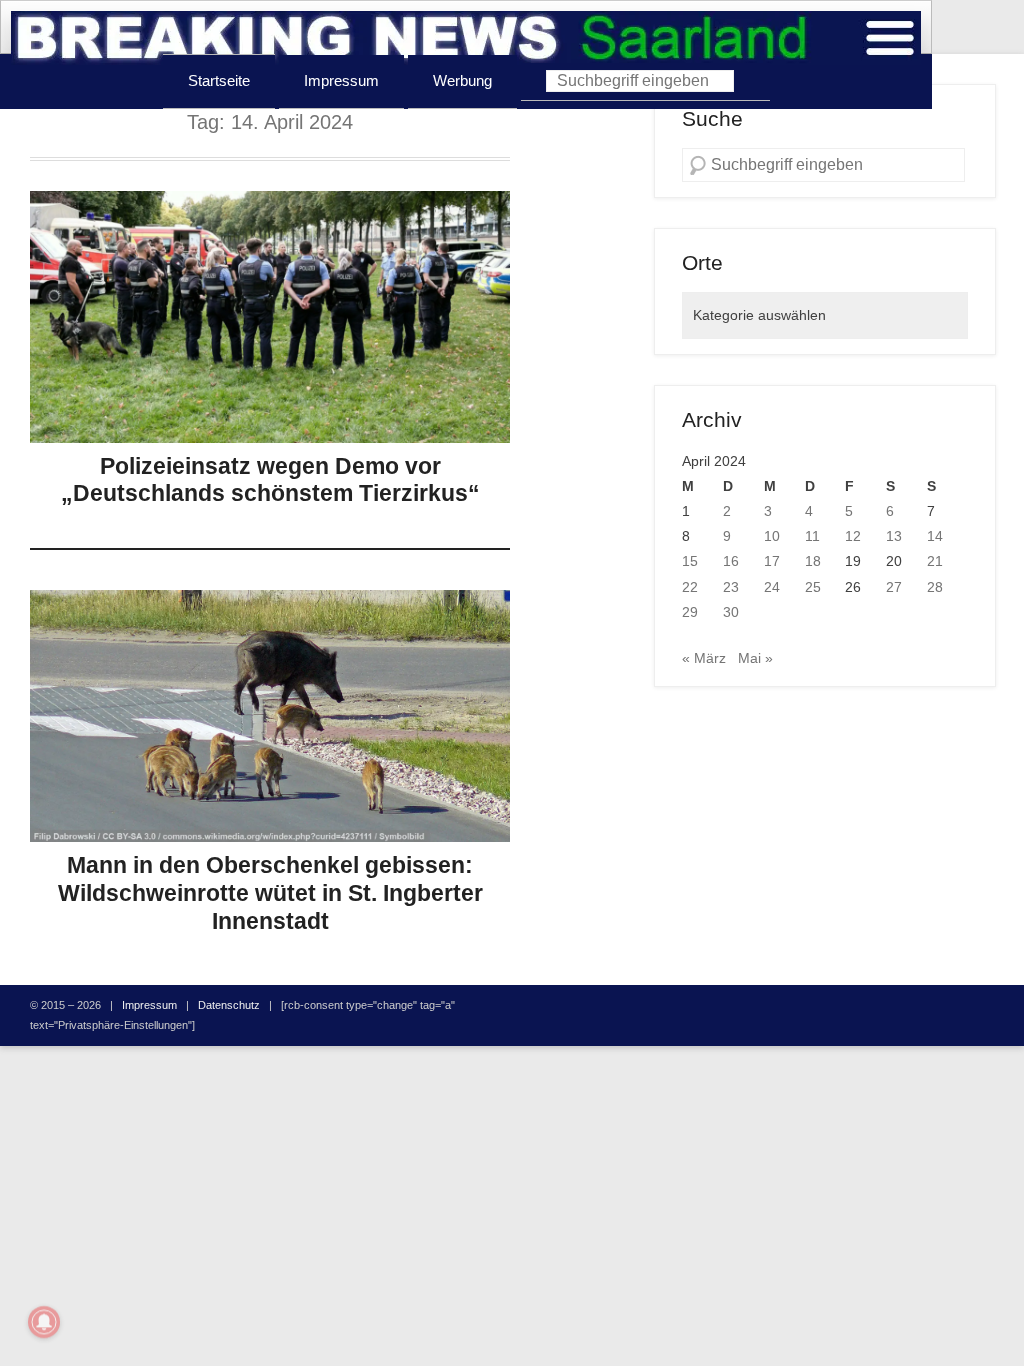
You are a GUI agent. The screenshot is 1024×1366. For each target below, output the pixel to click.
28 (935, 587)
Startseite (219, 80)
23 (731, 587)
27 (894, 587)
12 (853, 536)
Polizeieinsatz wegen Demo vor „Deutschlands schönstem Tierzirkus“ (270, 480)
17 (772, 561)
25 (813, 587)
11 (812, 536)
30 (731, 612)
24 (772, 587)
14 (935, 536)
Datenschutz (229, 1005)
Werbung (462, 80)
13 (894, 536)
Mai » (755, 658)
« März (704, 658)
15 (690, 561)
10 (772, 536)
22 (690, 587)
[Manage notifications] (44, 1322)
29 (690, 612)
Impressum (341, 80)
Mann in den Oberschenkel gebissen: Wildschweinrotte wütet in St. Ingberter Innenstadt (270, 892)
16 (731, 561)
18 (813, 561)
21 (935, 561)
